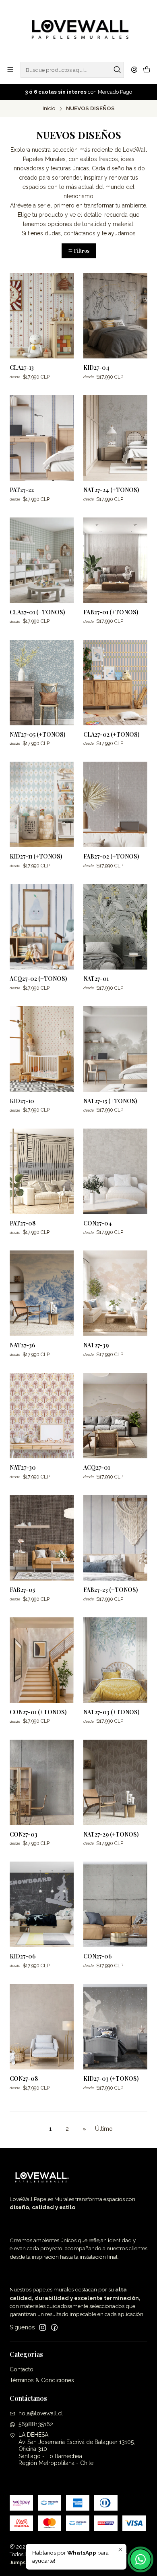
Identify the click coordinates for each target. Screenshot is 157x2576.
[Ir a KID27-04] (115, 316)
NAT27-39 (96, 1345)
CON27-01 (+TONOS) (38, 1712)
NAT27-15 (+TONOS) (110, 1101)
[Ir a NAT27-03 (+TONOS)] (115, 1660)
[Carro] (147, 70)
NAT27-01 (96, 979)
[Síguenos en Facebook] (54, 2327)
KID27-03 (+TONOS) (111, 2079)
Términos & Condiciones (42, 2380)
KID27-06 (23, 1956)
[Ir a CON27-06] (115, 1904)
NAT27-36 (22, 1345)
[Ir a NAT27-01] (115, 927)
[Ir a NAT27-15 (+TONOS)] (115, 1049)
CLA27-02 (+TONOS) (111, 734)
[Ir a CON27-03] (42, 1782)
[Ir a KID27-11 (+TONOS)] (42, 804)
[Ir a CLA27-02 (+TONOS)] (115, 683)
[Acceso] (134, 70)
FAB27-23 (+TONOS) (111, 1590)
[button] (79, 251)
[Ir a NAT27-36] (42, 1293)
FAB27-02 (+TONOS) (111, 856)
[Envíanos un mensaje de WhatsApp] (140, 2559)
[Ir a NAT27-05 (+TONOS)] (42, 683)
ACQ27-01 (97, 1467)
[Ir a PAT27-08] (42, 1171)
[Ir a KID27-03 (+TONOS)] (115, 2027)
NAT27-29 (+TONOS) (111, 1834)
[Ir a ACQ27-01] (115, 1416)
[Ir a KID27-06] (42, 1904)
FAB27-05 (22, 1590)
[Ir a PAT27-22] (42, 438)
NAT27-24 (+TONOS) (111, 490)
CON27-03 (24, 1834)
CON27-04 (98, 1223)
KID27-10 (22, 1101)
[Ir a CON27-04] (115, 1171)
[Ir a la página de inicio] (78, 30)
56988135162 (36, 2424)
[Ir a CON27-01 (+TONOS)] (42, 1660)
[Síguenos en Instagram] (43, 2327)
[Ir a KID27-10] (42, 1049)
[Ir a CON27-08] (42, 2027)
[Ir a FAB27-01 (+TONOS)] (115, 560)
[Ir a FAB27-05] (42, 1538)
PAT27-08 (23, 1223)
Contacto (22, 2369)
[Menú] (10, 70)
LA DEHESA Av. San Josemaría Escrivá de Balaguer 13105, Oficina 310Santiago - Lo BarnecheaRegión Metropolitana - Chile (77, 2449)
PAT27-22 (22, 490)
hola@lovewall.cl (41, 2413)
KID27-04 (96, 368)
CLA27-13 (22, 368)
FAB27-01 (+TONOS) (111, 612)
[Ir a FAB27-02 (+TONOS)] (115, 804)
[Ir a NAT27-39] (115, 1293)
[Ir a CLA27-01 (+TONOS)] (42, 560)
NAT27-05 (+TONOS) (37, 734)
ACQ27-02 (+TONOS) (38, 979)
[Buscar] (117, 70)
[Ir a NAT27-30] (42, 1416)
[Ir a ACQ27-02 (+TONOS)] (42, 927)
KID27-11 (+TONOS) (36, 856)
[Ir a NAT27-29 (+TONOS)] (115, 1782)
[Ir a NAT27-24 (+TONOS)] (115, 438)
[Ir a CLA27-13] (42, 316)
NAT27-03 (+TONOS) (111, 1712)
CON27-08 (24, 2079)
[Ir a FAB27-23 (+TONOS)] (115, 1538)
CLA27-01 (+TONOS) (37, 612)
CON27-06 (97, 1956)
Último (104, 2129)
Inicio (49, 109)
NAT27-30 (23, 1467)
